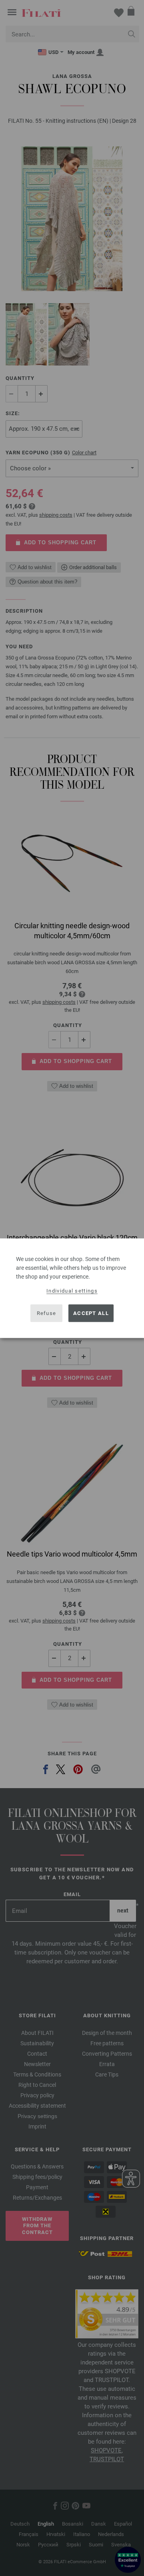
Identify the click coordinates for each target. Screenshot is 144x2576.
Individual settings (72, 1290)
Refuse (47, 1313)
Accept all (91, 1313)
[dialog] (72, 1288)
